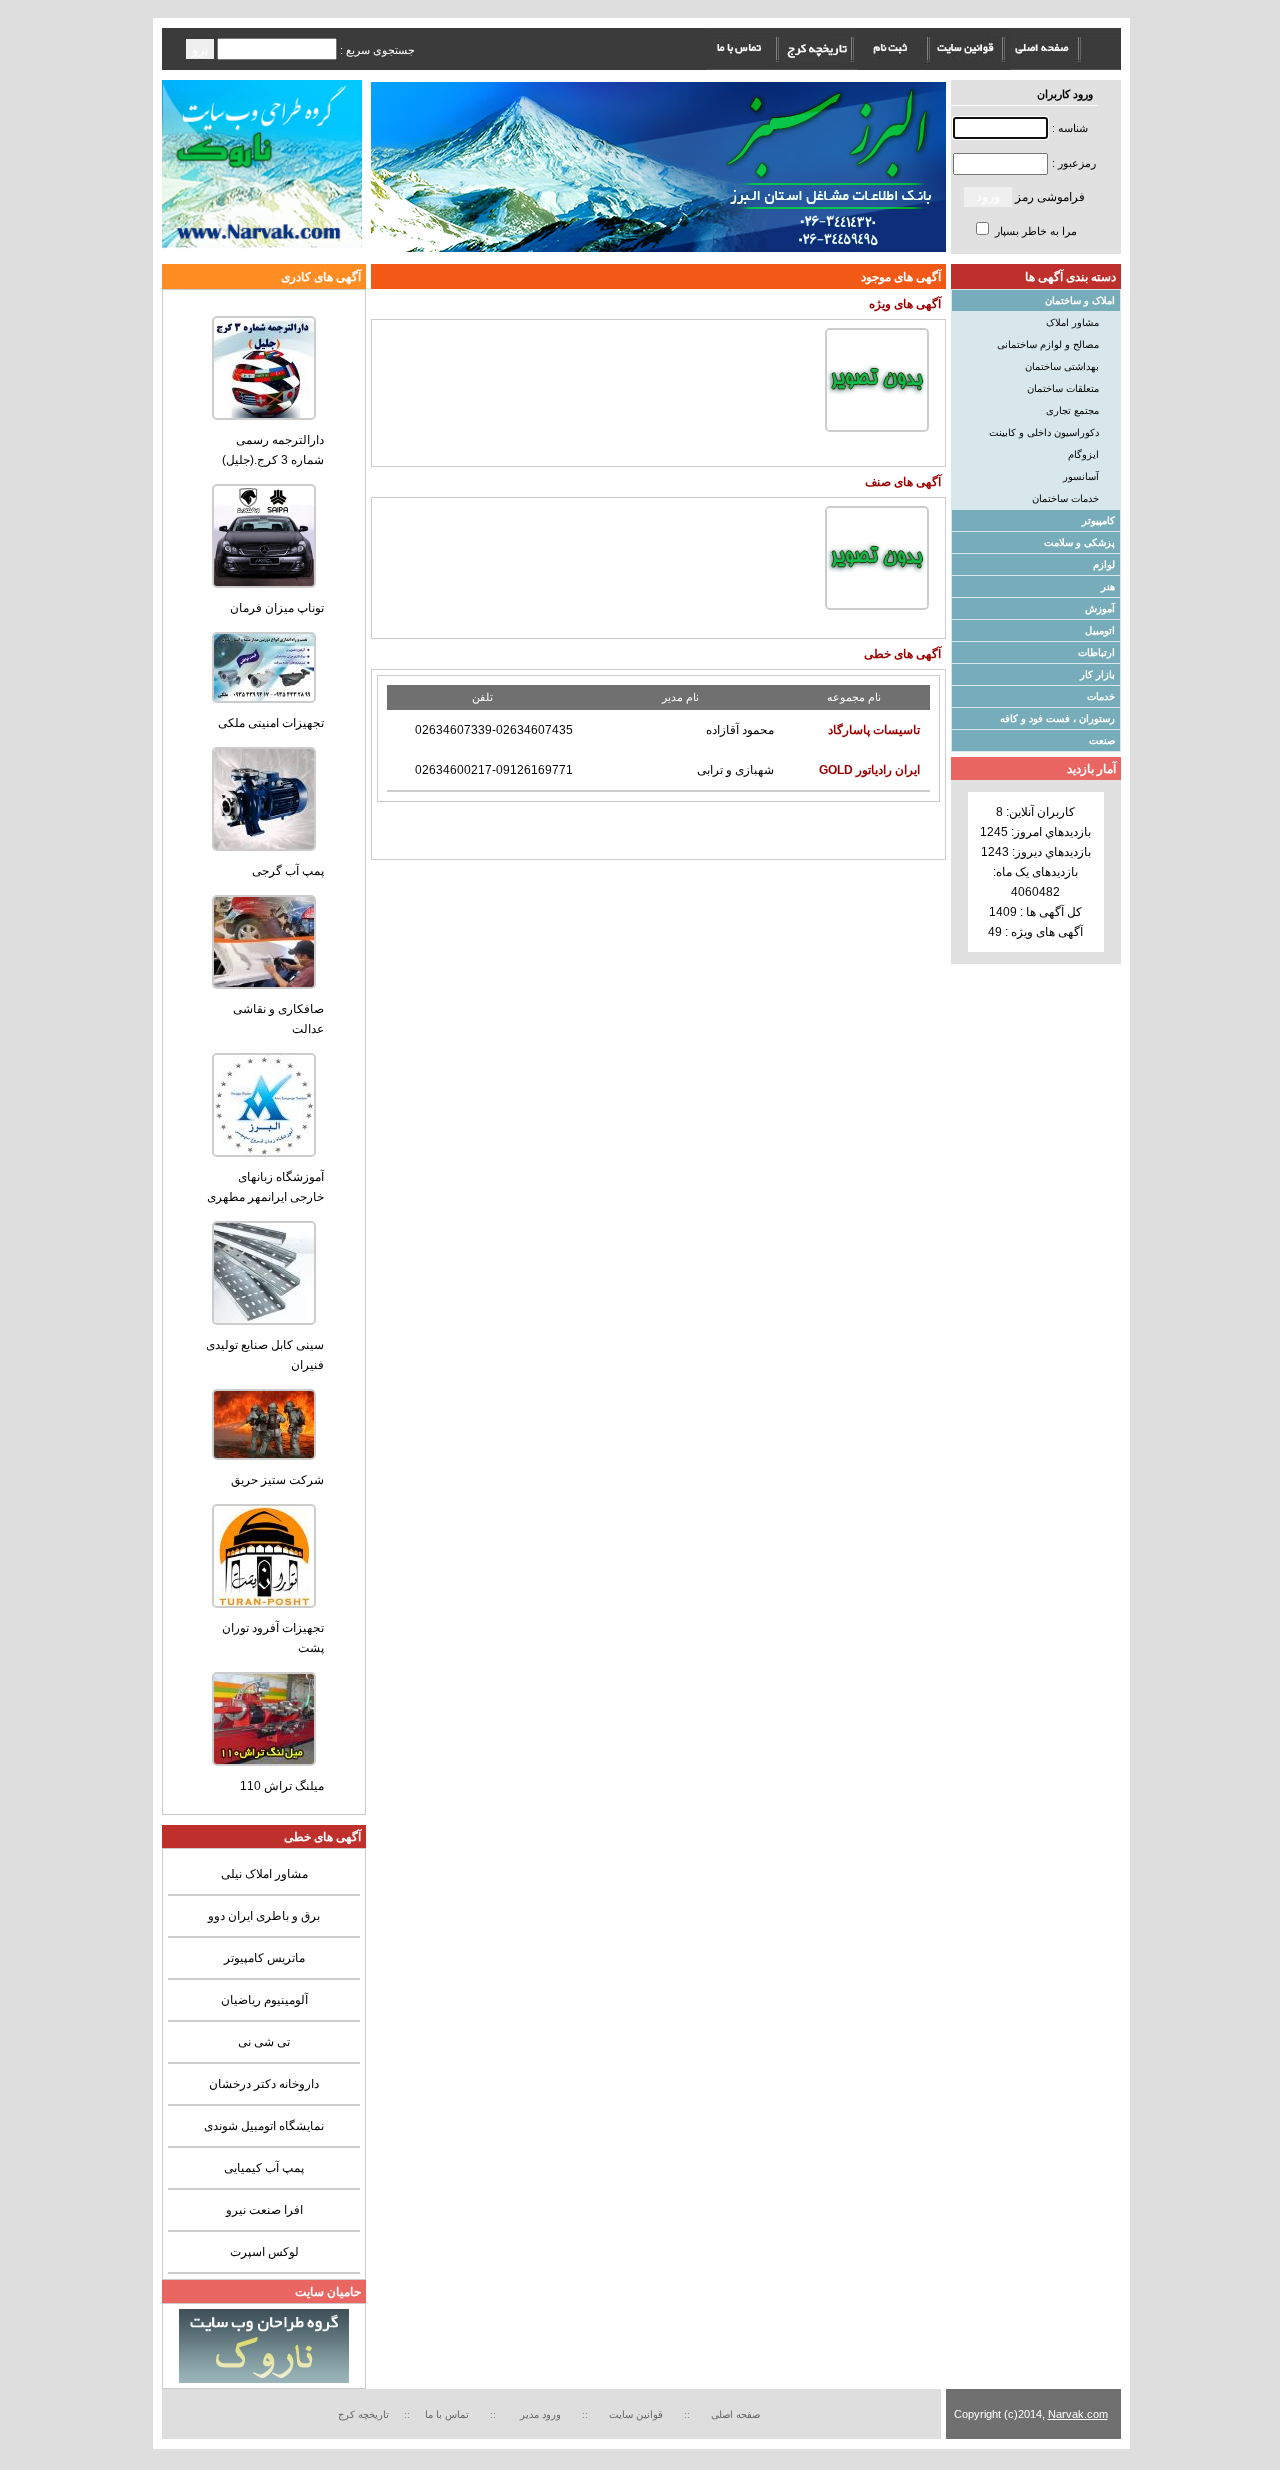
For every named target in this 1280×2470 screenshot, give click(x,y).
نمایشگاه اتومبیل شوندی (264, 2126)
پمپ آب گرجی (288, 871)
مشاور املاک (1072, 322)
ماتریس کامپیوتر (264, 1958)
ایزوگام (1083, 454)
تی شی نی (264, 2042)
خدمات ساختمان (1065, 498)
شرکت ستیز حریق (277, 1480)
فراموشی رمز (1050, 197)
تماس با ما (447, 2414)
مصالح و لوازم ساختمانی (1048, 344)
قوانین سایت (639, 2414)
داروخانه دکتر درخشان (264, 2084)
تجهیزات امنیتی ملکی (271, 723)
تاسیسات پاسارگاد (874, 730)
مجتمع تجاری (1072, 410)
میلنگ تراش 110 (282, 1786)
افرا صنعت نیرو (264, 2210)
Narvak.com (1078, 2414)
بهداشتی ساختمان (1062, 366)
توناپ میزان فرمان (277, 608)
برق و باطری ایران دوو (264, 1916)
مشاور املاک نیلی (264, 1874)
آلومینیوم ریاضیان (264, 2000)
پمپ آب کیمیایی (264, 2168)
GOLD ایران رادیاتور (869, 770)
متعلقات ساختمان (1063, 388)
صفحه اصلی (735, 2414)
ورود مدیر (542, 2414)
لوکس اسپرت (264, 2252)
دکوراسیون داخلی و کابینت (1044, 432)
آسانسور (1081, 476)
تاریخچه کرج (363, 2414)
